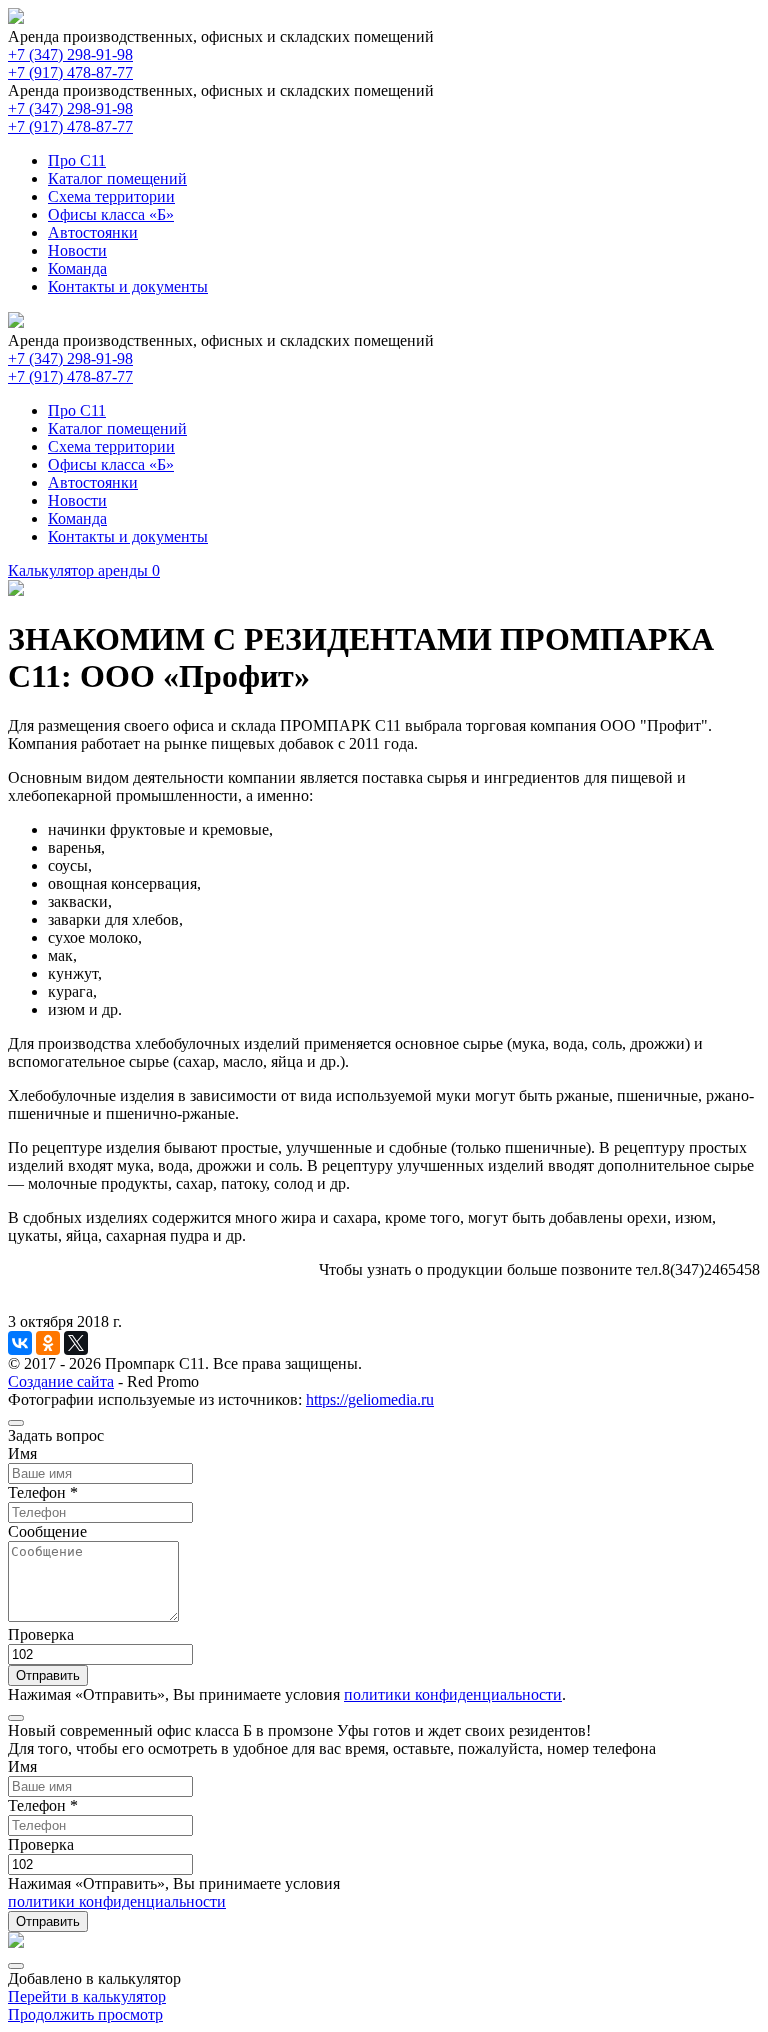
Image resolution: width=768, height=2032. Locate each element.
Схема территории (111, 196)
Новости (77, 250)
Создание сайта (61, 1381)
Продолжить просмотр (85, 2014)
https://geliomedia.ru (370, 1399)
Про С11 (77, 160)
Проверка (41, 1634)
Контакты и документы (128, 286)
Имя (22, 1453)
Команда (77, 268)
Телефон (43, 1492)
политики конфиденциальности (453, 1694)
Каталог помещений (117, 178)
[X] (76, 1343)
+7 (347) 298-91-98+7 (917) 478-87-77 (70, 63)
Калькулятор (84, 570)
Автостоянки (93, 232)
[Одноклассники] (48, 1343)
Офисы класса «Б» (111, 214)
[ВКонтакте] (20, 1343)
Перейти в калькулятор (87, 1996)
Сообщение (47, 1531)
